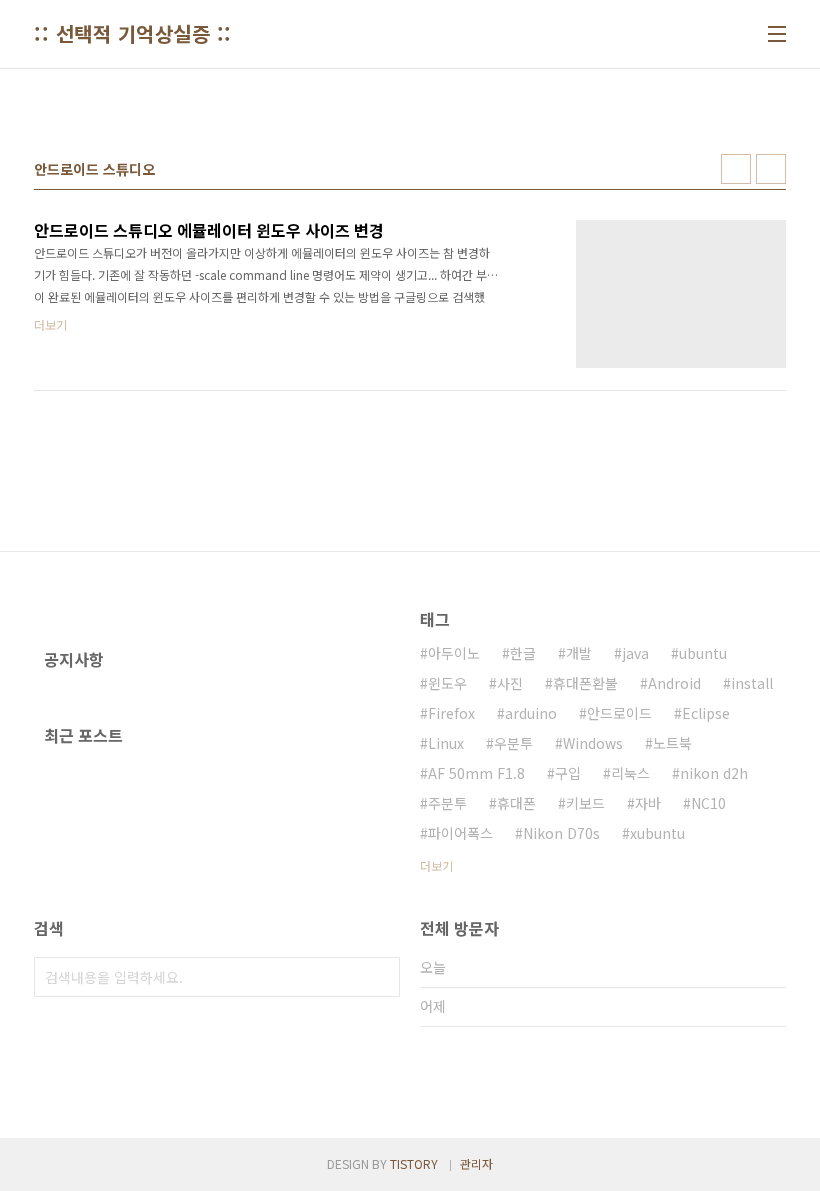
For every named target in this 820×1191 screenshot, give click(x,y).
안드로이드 (619, 713)
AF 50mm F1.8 (476, 773)
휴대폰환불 (585, 683)
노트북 (672, 743)
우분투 (513, 743)
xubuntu (657, 833)
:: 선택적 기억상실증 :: (133, 34)
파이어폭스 (460, 833)
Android (674, 683)
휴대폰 (516, 803)
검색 (380, 977)
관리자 (476, 1163)
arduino (531, 713)
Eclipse (706, 713)
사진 (510, 683)
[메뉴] (777, 34)
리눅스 (630, 773)
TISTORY (414, 1163)
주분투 (447, 803)
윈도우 (447, 683)
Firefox (451, 713)
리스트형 (771, 169)
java (635, 653)
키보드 (585, 803)
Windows (593, 743)
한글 (523, 653)
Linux (446, 743)
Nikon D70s (561, 833)
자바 (648, 803)
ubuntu (703, 653)
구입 (568, 773)
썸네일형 (736, 169)
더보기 (436, 865)
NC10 (708, 803)
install (752, 683)
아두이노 (454, 653)
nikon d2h (714, 773)
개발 (579, 653)
